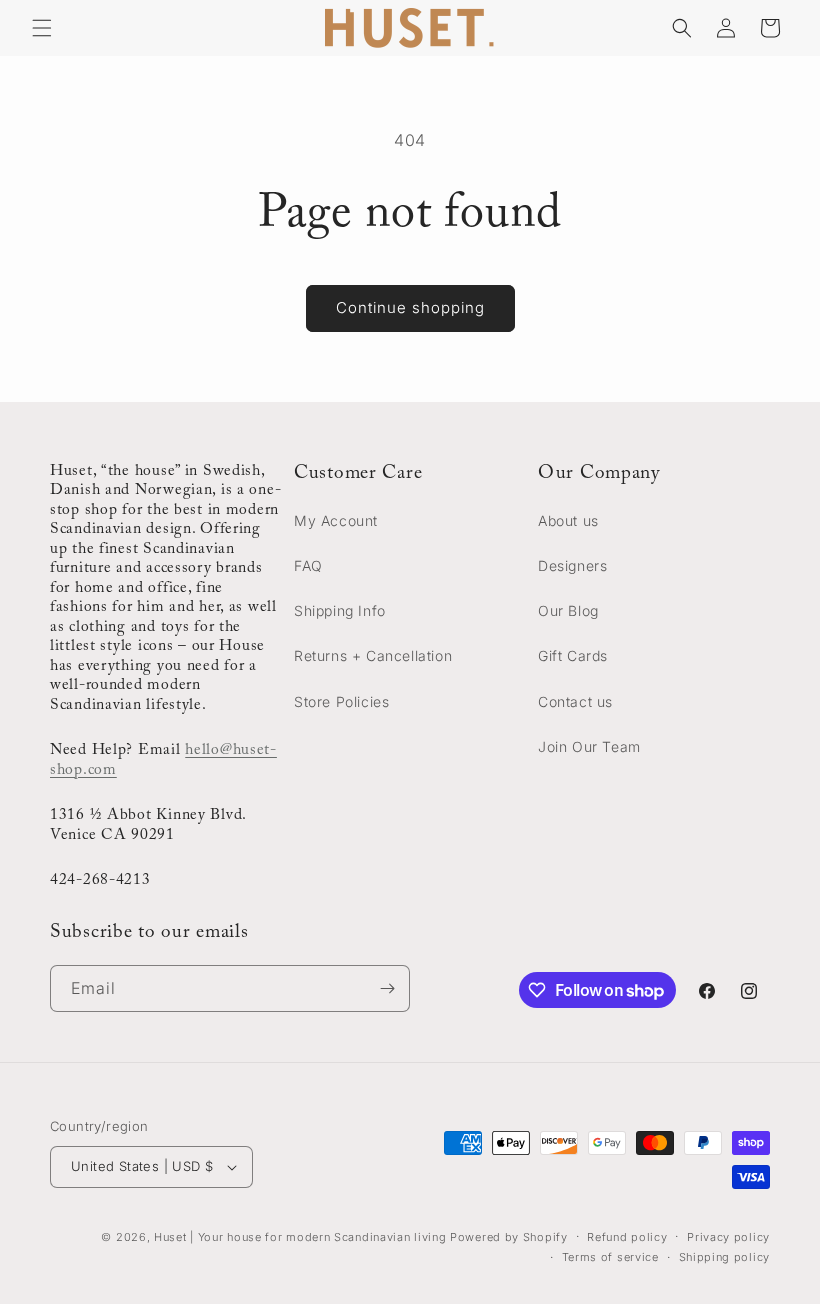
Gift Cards (573, 655)
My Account (336, 520)
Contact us (575, 701)
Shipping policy (725, 1257)
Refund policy (627, 1237)
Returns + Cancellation (373, 655)
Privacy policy (728, 1237)
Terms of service (610, 1257)
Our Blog (568, 610)
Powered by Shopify (509, 1237)
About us (568, 520)
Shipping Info (340, 610)
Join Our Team (589, 746)
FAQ (308, 565)
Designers (572, 565)
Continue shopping (410, 307)
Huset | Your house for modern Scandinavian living (300, 1237)
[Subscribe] (387, 988)
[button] (42, 28)
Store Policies (341, 701)
